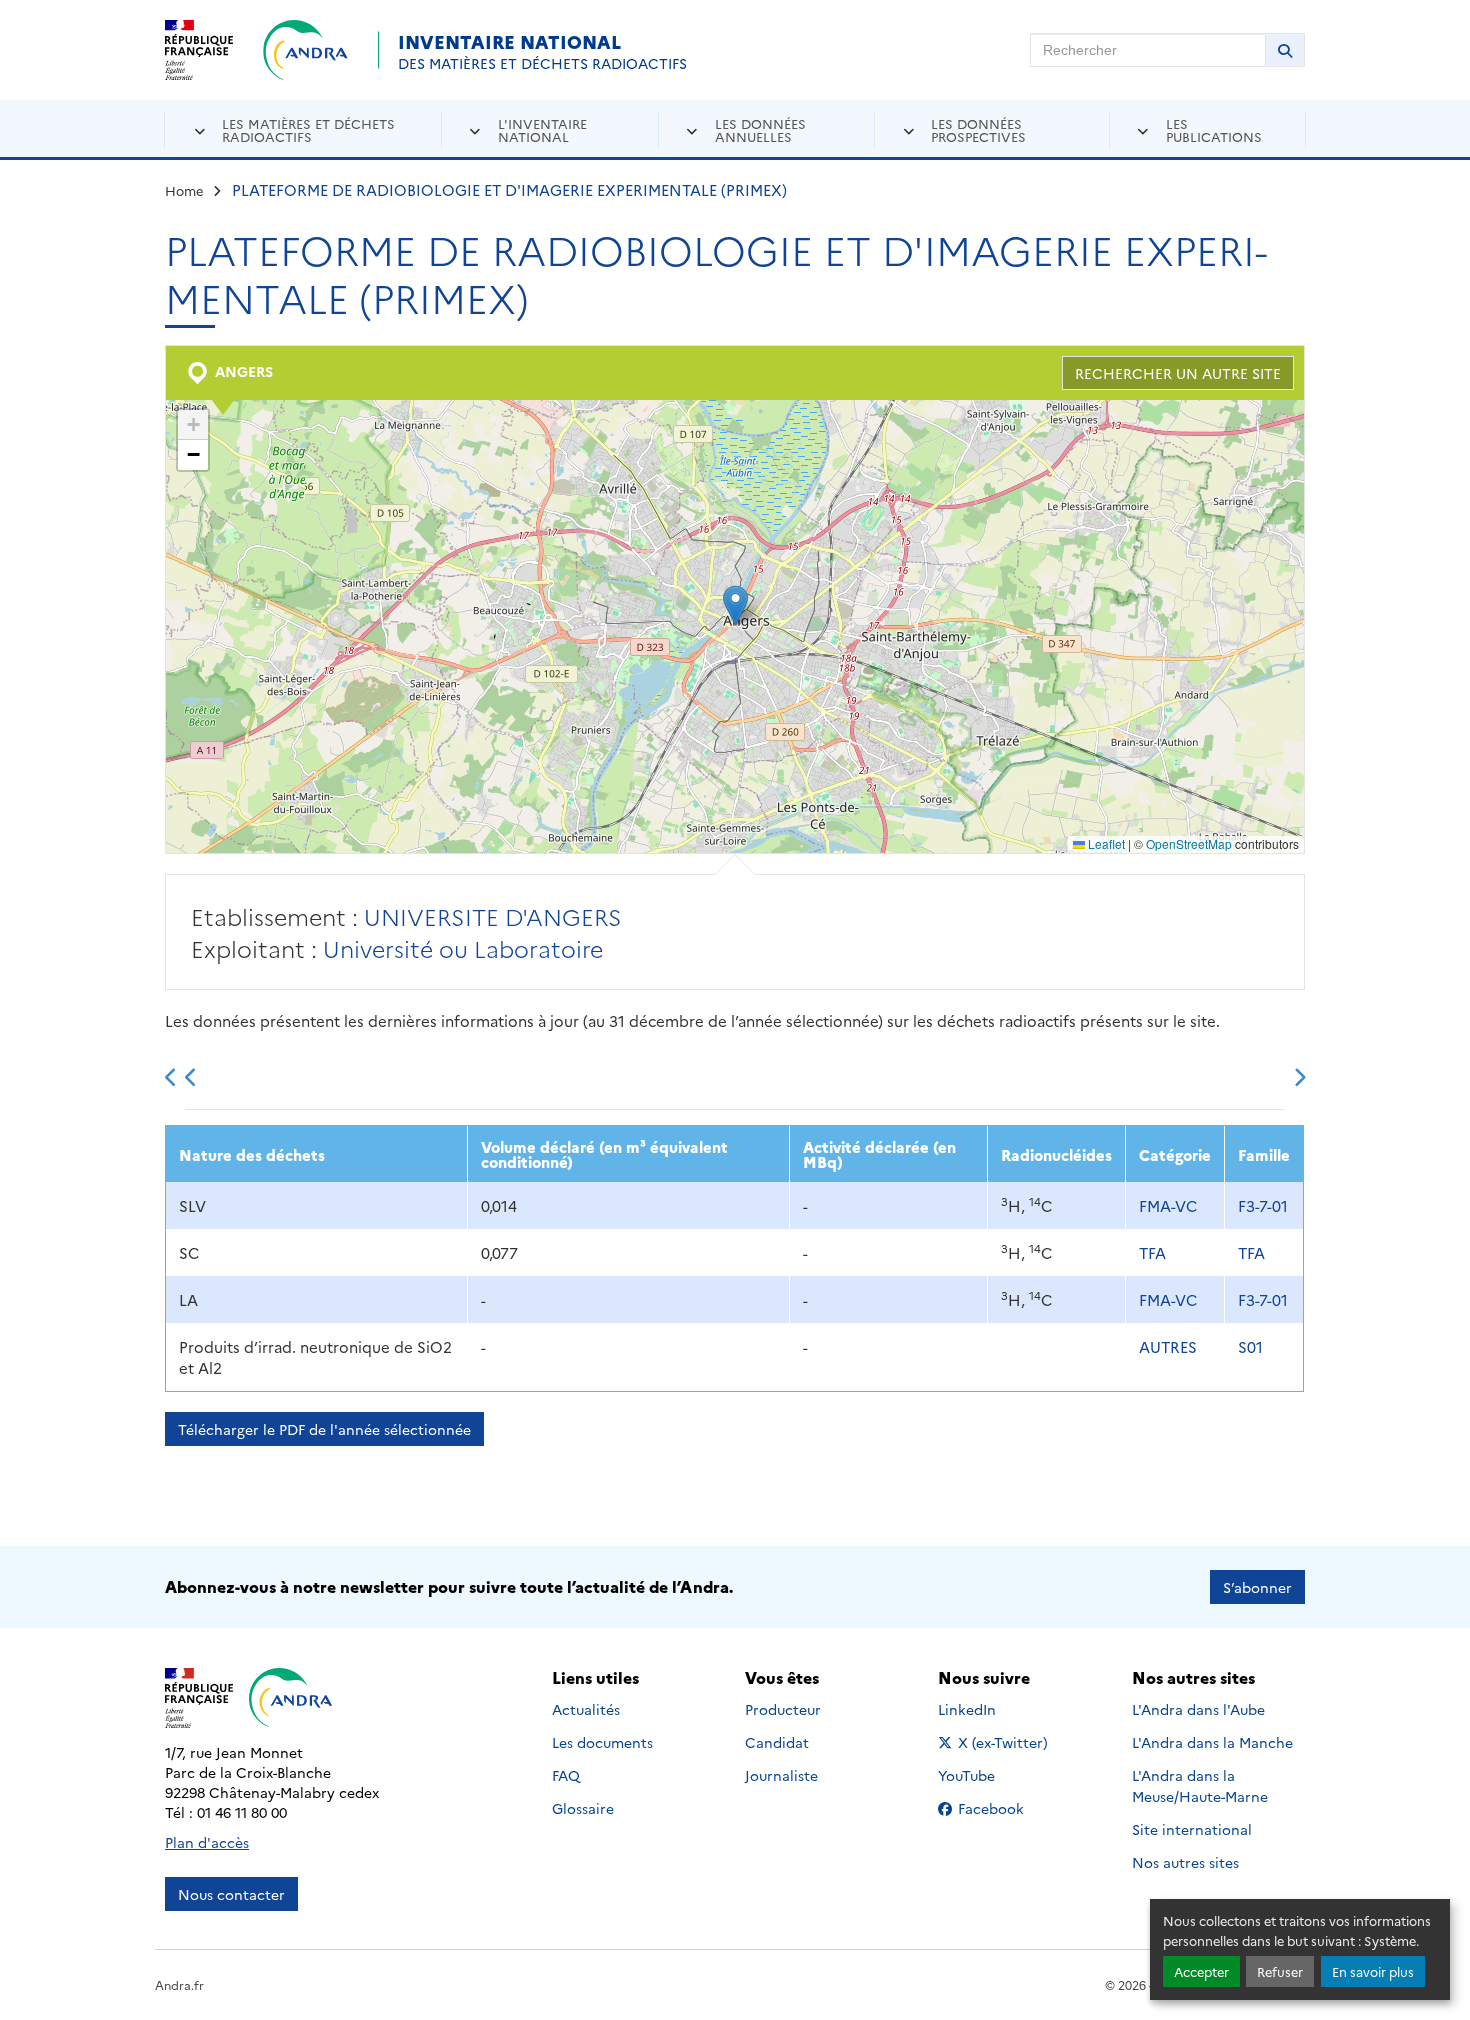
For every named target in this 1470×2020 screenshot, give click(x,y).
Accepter (1201, 1971)
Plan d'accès (207, 1842)
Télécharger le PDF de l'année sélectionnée (324, 1429)
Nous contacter (231, 1894)
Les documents (602, 1742)
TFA (1152, 1252)
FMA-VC (1168, 1205)
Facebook (1004, 1808)
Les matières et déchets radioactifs (308, 129)
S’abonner (1257, 1587)
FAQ (566, 1775)
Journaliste (781, 1775)
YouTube (988, 1775)
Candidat (777, 1742)
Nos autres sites (1185, 1862)
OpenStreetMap (1189, 843)
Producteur (783, 1709)
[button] (735, 605)
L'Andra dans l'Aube (1198, 1709)
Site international (1192, 1829)
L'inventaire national (542, 129)
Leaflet (1105, 843)
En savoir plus (1373, 1971)
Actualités (586, 1709)
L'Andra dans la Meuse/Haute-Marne (1200, 1785)
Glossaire (583, 1808)
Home (184, 190)
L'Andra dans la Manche (1212, 1742)
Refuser (1280, 1971)
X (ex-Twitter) (1004, 1742)
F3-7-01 (1263, 1205)
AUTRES (1168, 1346)
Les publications (1214, 129)
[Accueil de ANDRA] (305, 50)
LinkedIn (988, 1709)
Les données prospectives (978, 129)
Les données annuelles (760, 129)
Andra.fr (179, 1984)
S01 (1250, 1346)
